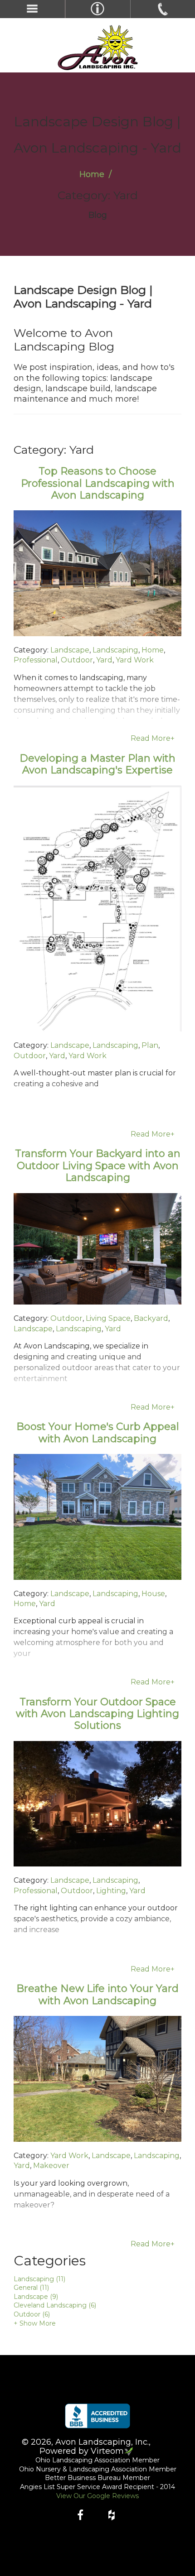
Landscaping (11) (39, 2279)
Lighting (111, 1891)
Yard (104, 660)
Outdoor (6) (32, 2314)
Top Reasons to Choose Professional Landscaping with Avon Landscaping (98, 483)
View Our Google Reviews (97, 2496)
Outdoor (77, 660)
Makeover (51, 2166)
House (153, 1594)
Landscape (70, 650)
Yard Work (135, 660)
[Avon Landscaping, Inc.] (97, 48)
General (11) (31, 2288)
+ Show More (35, 2323)
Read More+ (153, 738)
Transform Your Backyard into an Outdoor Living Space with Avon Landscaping (98, 1166)
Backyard (151, 1318)
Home (92, 174)
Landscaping (115, 650)
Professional (36, 660)
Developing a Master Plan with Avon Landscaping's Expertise (97, 764)
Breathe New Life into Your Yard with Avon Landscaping (97, 1994)
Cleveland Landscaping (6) (55, 2305)
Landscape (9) (36, 2297)
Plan (150, 1045)
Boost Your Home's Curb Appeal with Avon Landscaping (98, 1432)
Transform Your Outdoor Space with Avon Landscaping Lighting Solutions (97, 1714)
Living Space (108, 1318)
